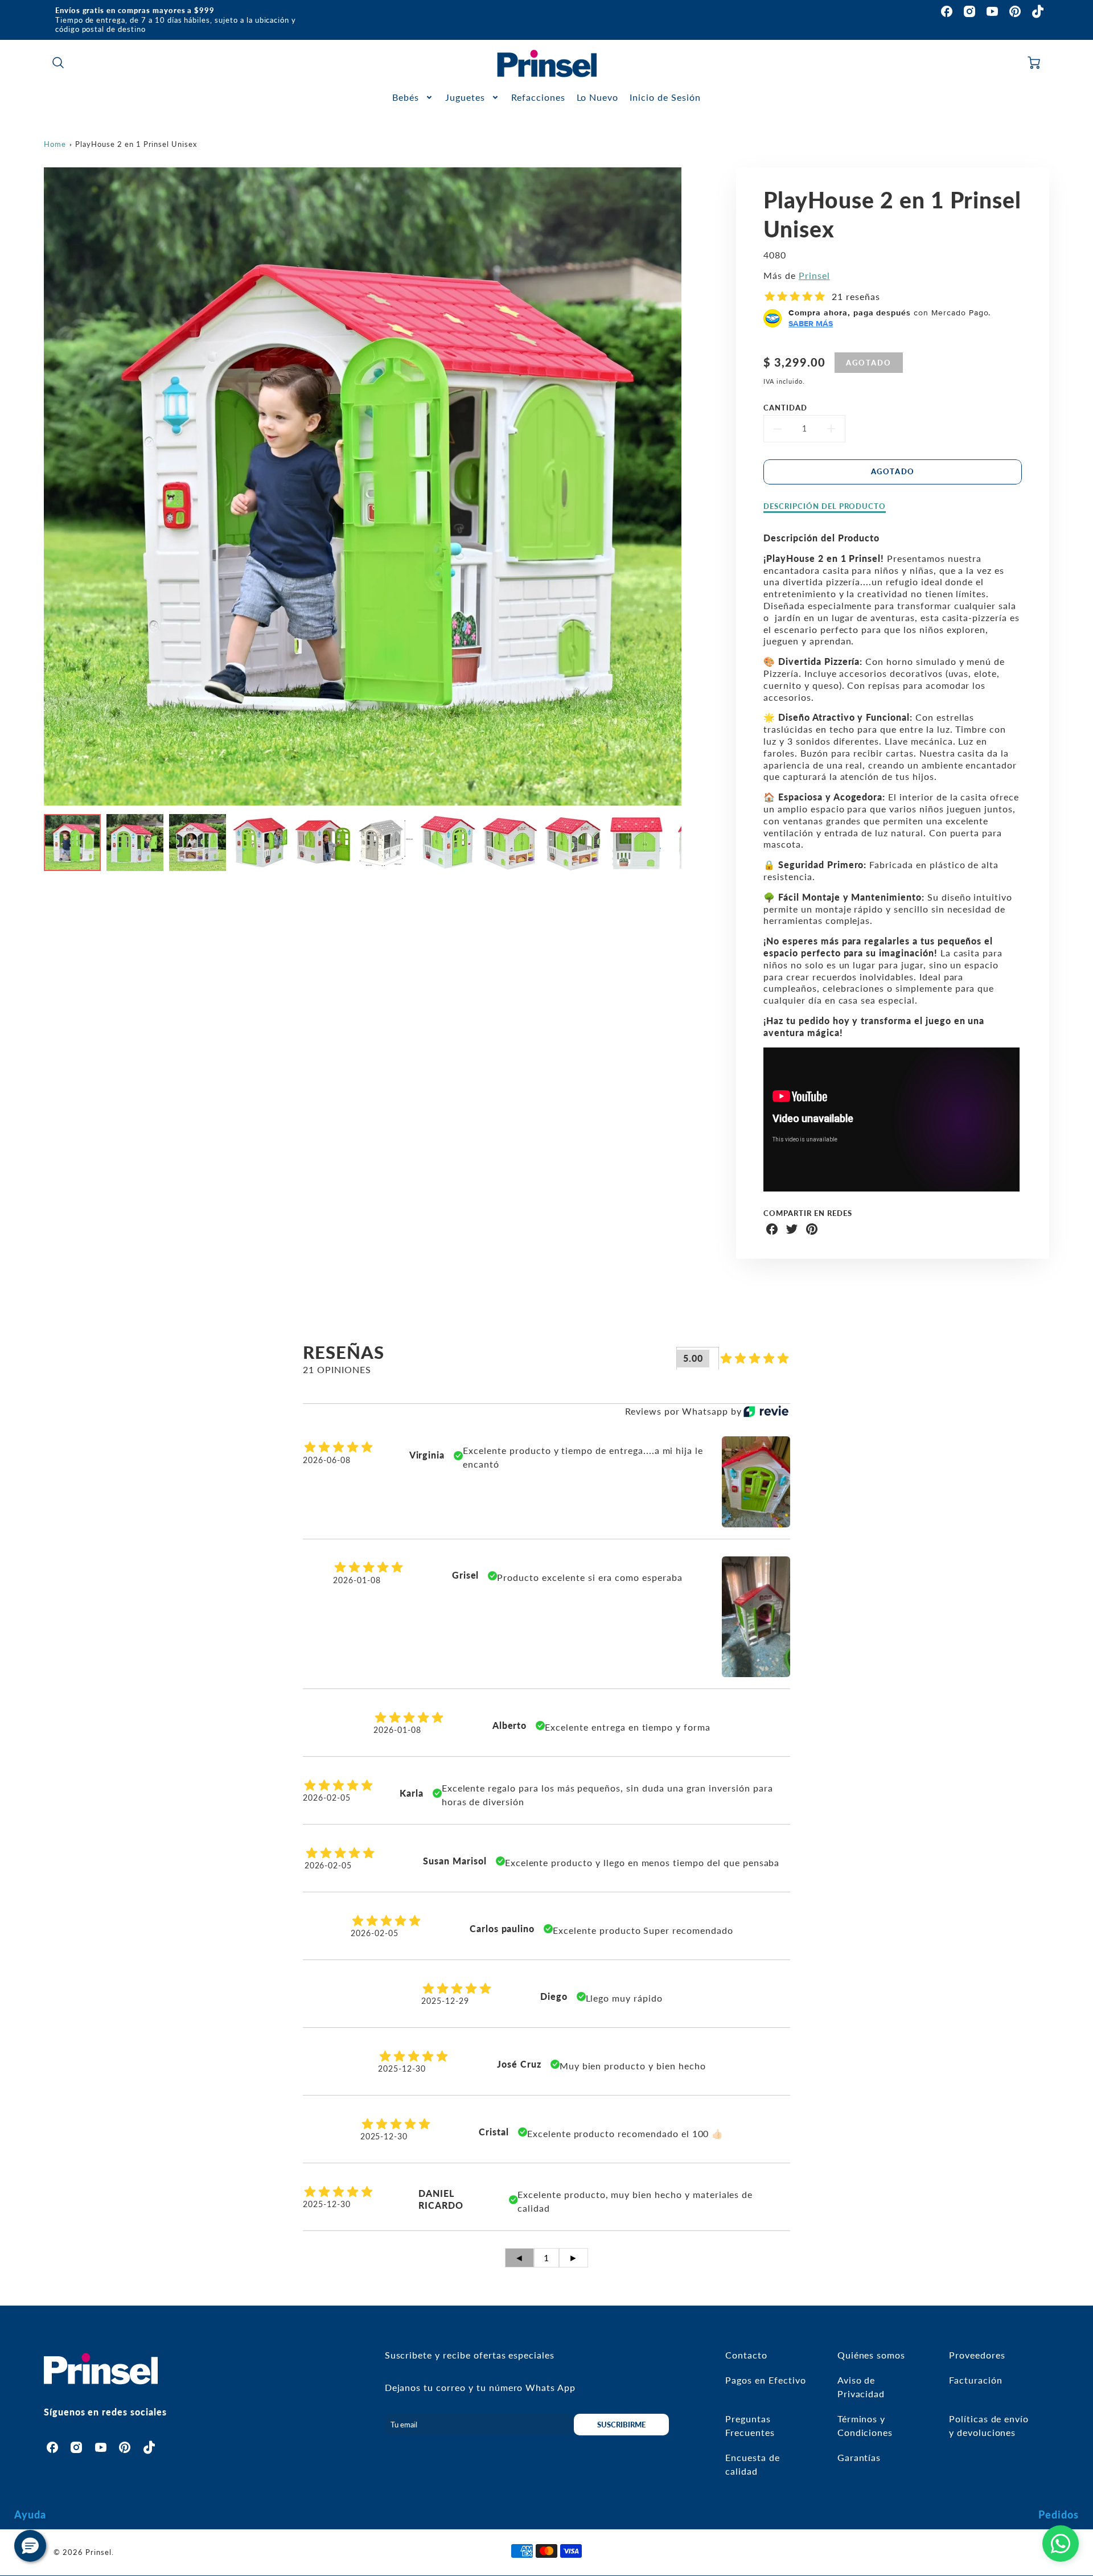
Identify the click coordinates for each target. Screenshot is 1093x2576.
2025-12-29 (445, 2001)
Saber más (811, 323)
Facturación (976, 2380)
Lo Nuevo (598, 97)
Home (55, 144)
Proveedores (977, 2355)
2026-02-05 (327, 1798)
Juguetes (465, 97)
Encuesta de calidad (753, 2464)
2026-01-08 (357, 1580)
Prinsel (814, 275)
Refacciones (538, 97)
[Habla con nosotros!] (1061, 2544)
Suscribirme (621, 2425)
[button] (30, 2546)
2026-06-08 (327, 1460)
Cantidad (785, 408)
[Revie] (766, 1411)
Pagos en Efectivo (765, 2380)
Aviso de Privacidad (861, 2387)
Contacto (746, 2355)
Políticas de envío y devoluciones (989, 2425)
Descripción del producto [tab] (825, 506)
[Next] (690, 487)
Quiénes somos (871, 2355)
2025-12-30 (402, 2068)
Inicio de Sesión (665, 97)
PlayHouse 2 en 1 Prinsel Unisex (136, 144)
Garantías (859, 2457)
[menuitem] (413, 98)
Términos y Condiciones (865, 2425)
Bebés (406, 97)
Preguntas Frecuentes (750, 2425)
